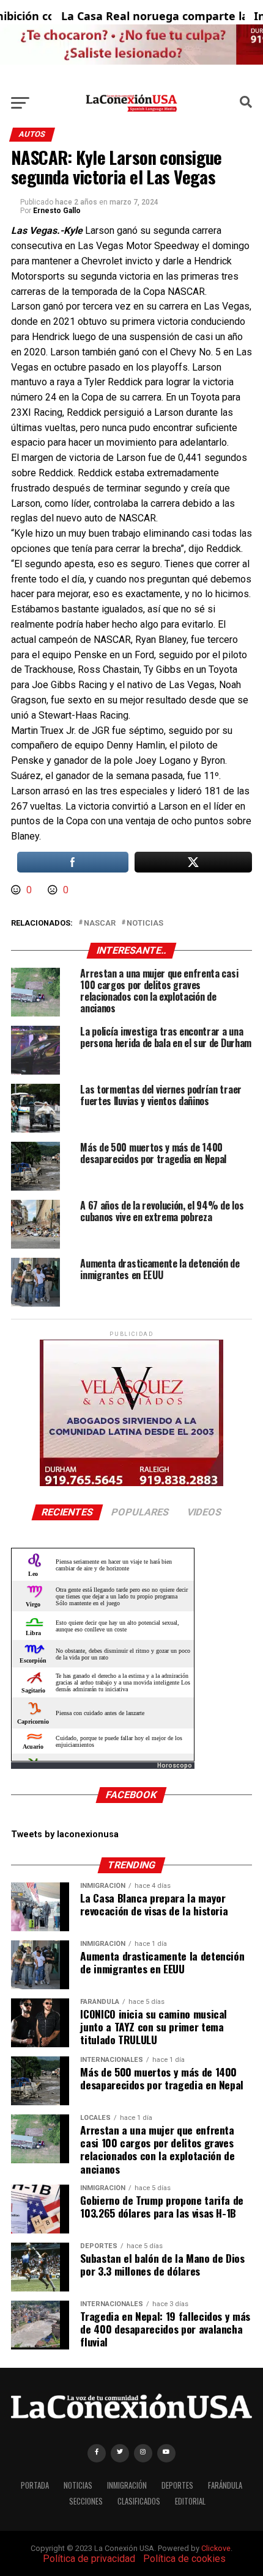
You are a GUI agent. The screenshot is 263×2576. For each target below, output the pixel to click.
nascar (100, 923)
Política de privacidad (89, 2559)
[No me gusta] (54, 890)
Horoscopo (175, 1765)
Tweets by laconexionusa (65, 1834)
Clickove (216, 2548)
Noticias (145, 923)
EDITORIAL (190, 2501)
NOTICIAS (78, 2485)
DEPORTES (177, 2485)
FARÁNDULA (225, 2485)
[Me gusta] (17, 890)
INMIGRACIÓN (127, 2485)
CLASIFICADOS (139, 2501)
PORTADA (35, 2485)
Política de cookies (184, 2559)
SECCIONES (86, 2501)
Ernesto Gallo (57, 211)
